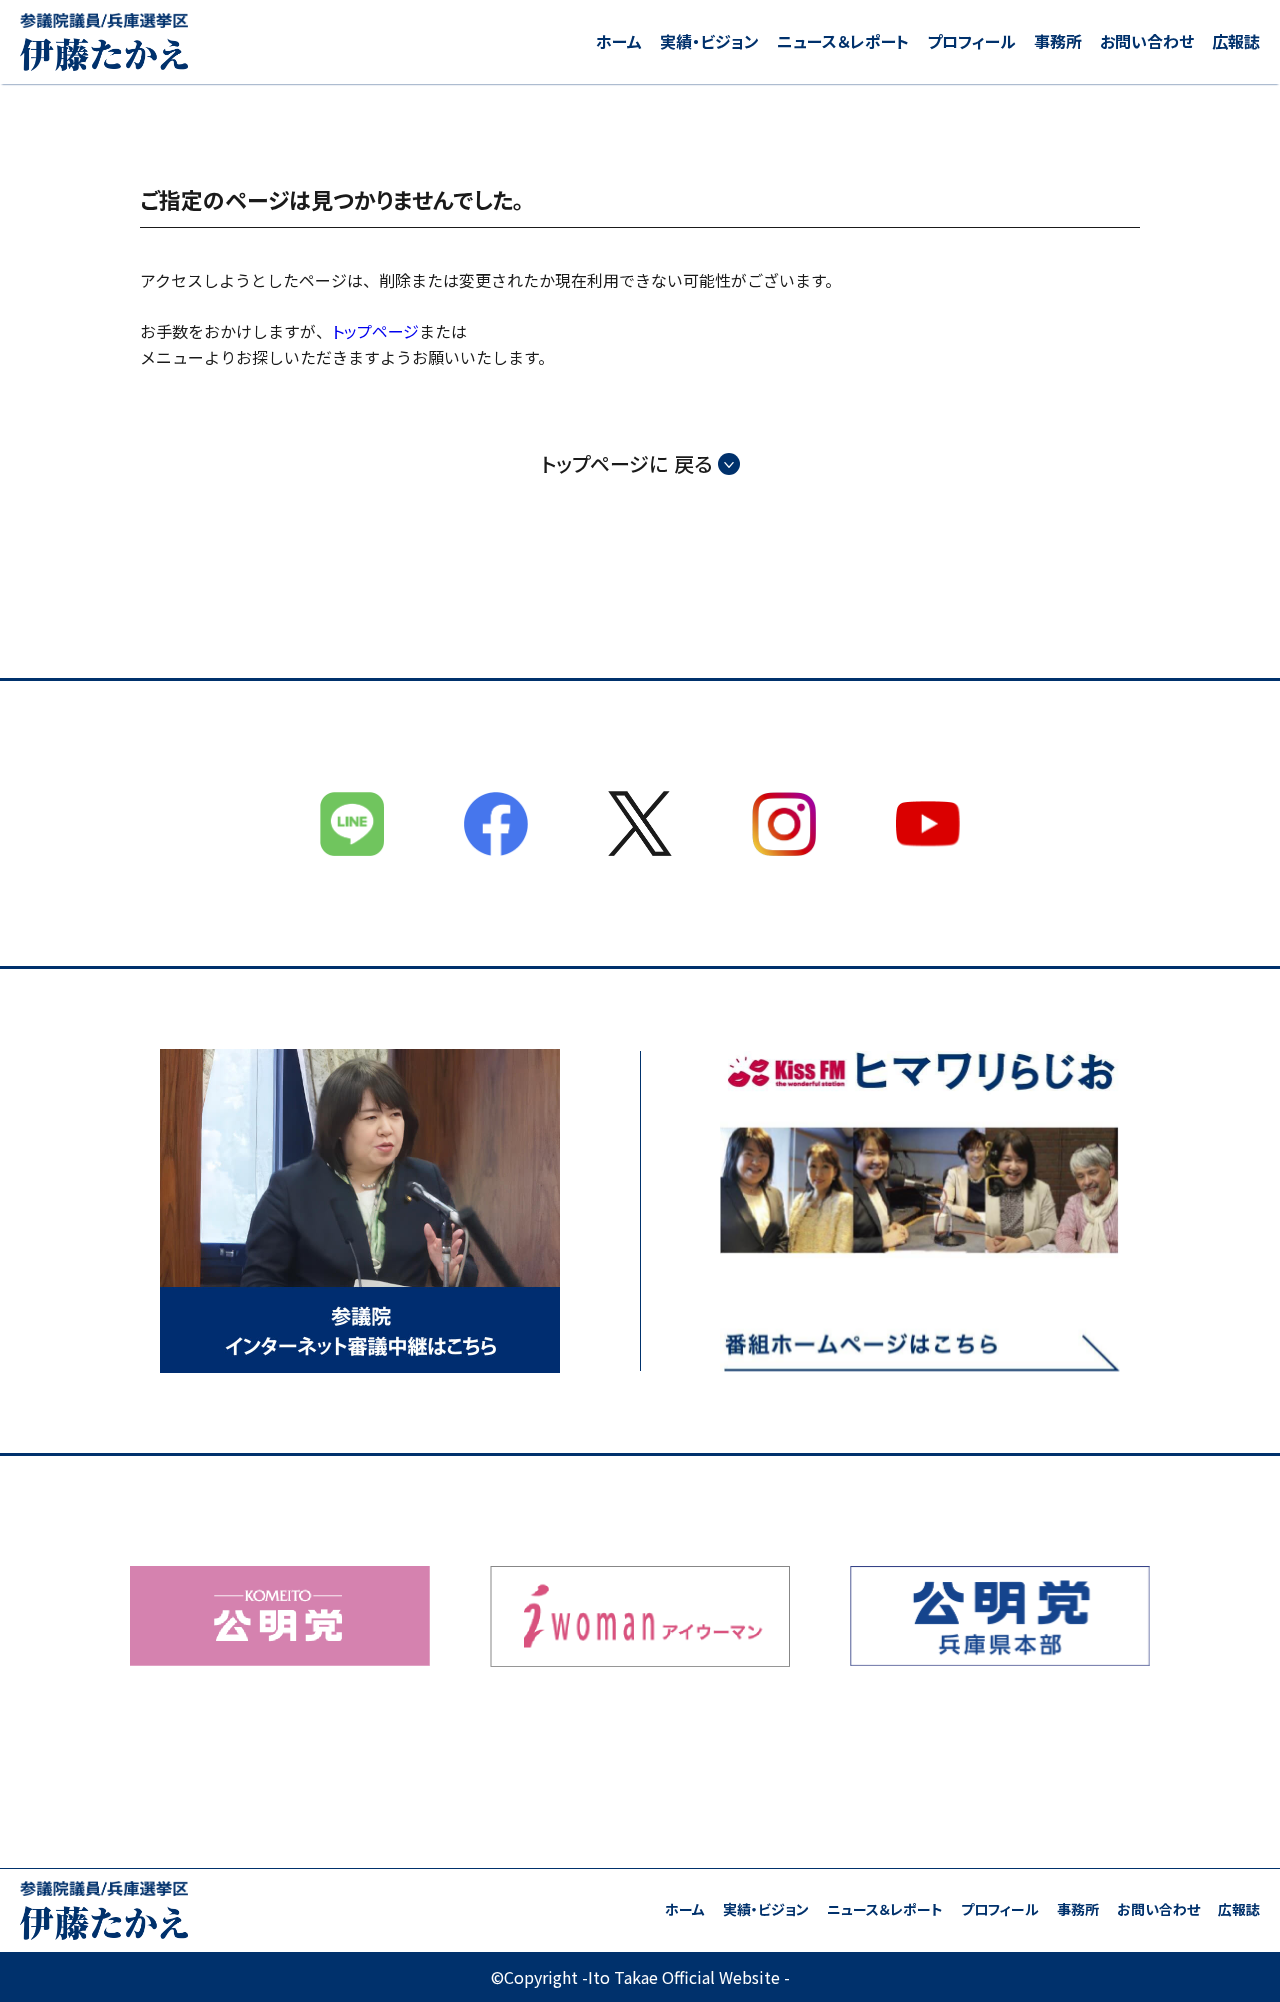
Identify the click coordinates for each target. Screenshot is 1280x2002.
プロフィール (971, 41)
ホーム (619, 41)
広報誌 (1236, 41)
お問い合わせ (1147, 41)
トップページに (626, 464)
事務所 (1058, 41)
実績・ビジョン (709, 41)
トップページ (375, 331)
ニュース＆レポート (843, 41)
